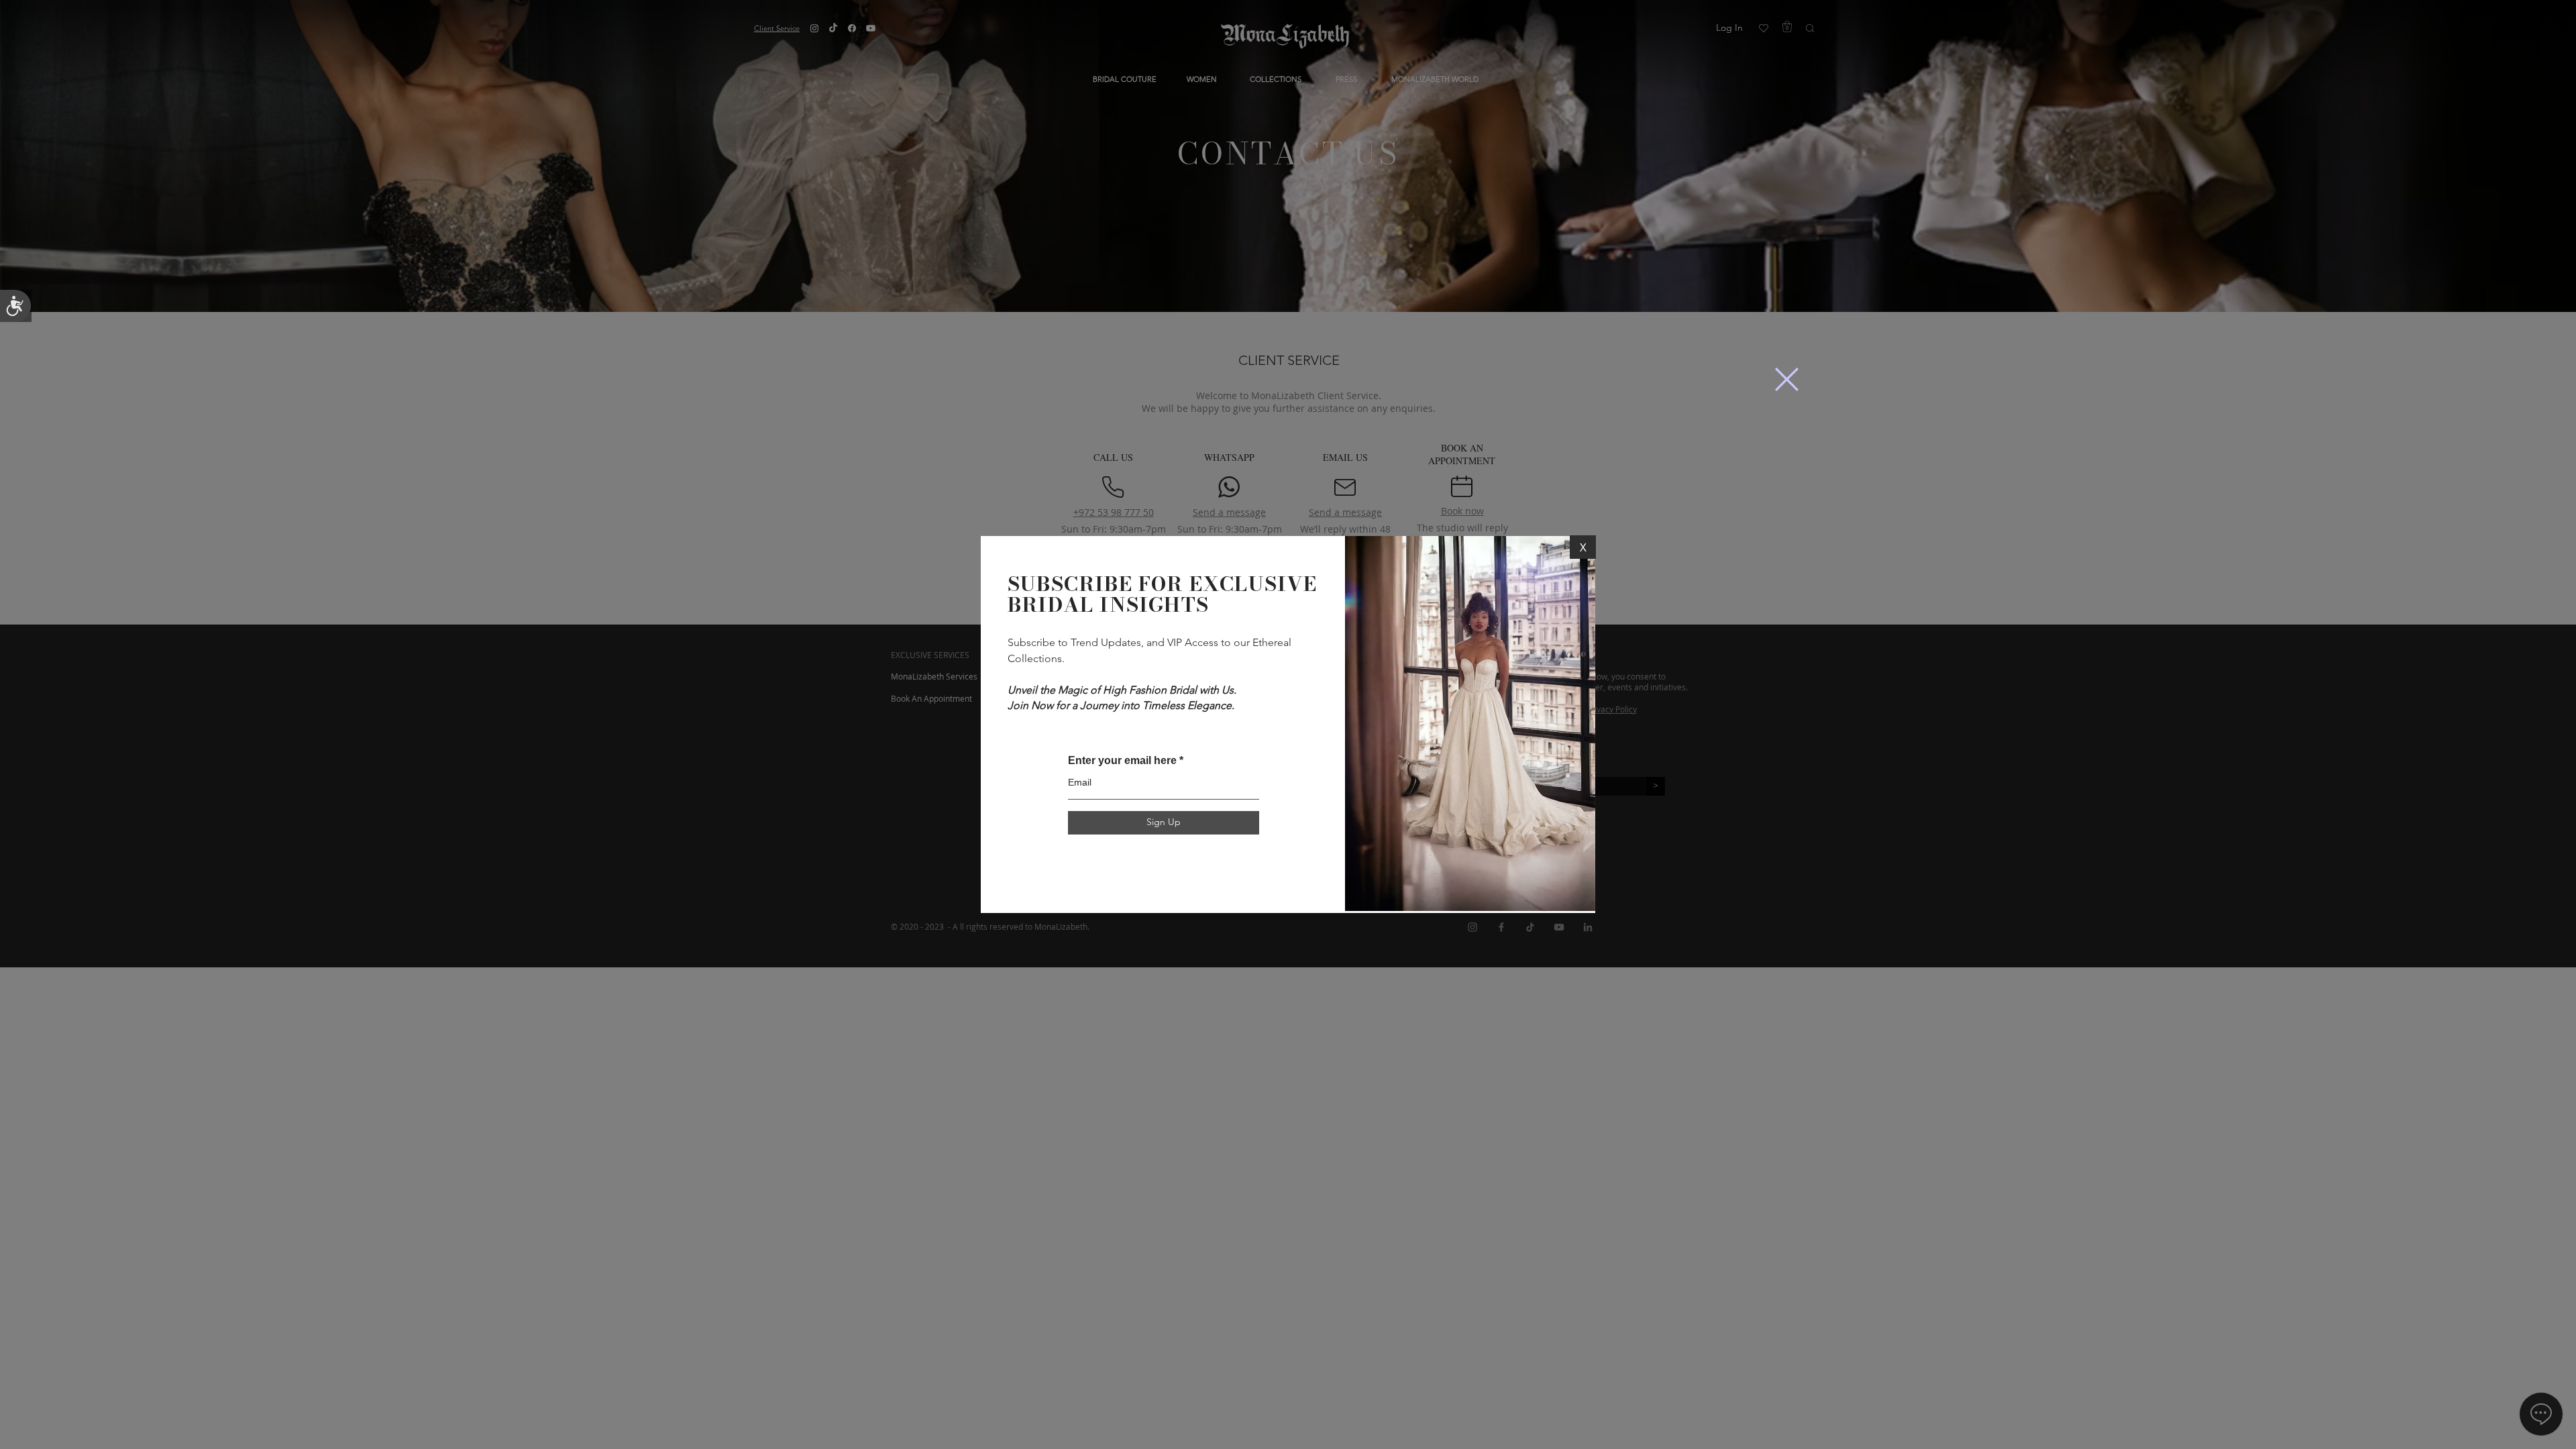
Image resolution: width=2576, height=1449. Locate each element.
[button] (1787, 379)
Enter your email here (1122, 761)
